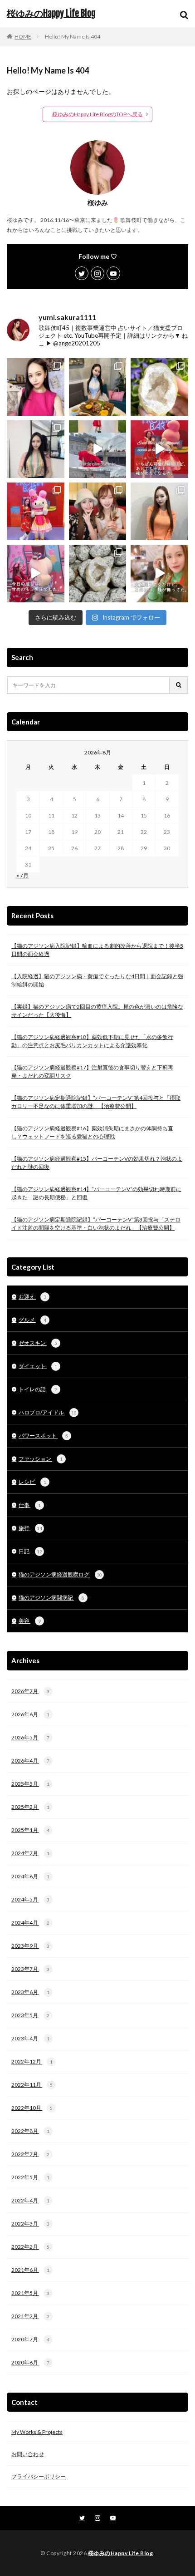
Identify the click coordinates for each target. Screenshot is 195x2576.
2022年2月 (30, 2247)
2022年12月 (32, 2061)
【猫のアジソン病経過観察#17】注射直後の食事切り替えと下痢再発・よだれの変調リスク (92, 1071)
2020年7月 (30, 2339)
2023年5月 (30, 2015)
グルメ (32, 1320)
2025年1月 (30, 1830)
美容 (30, 1621)
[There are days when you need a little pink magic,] (36, 511)
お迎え (32, 1297)
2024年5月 (30, 1899)
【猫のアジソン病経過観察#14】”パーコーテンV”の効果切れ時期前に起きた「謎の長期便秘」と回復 (96, 1193)
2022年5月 (30, 2177)
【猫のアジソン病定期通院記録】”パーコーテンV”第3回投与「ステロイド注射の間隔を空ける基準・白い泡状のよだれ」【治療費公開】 (96, 1224)
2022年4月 (30, 2200)
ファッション (41, 1459)
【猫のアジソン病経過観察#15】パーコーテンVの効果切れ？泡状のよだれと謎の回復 (97, 1163)
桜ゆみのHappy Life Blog (51, 14)
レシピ (32, 1482)
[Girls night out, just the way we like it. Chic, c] (98, 511)
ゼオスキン (38, 1343)
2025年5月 (30, 1784)
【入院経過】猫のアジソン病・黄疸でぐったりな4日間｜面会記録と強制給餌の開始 (97, 980)
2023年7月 (30, 1969)
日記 (30, 1551)
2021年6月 (30, 2270)
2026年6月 (30, 1714)
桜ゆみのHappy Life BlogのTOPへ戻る (97, 114)
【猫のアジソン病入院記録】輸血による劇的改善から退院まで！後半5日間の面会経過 (97, 950)
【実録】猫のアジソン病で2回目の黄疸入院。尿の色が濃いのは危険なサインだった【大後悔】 (97, 1011)
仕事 (30, 1505)
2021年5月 (30, 2293)
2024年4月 (30, 1923)
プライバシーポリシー (39, 2476)
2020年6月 (30, 2362)
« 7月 (22, 875)
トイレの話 (38, 1389)
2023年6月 (30, 1992)
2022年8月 (30, 2131)
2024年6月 (30, 1876)
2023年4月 (30, 2038)
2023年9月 (30, 1946)
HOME (23, 37)
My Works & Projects (37, 2432)
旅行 (30, 1528)
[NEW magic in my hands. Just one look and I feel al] (159, 387)
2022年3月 (30, 2224)
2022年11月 (32, 2085)
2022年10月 (32, 2108)
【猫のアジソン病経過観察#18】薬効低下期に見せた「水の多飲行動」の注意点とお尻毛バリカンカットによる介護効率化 (92, 1041)
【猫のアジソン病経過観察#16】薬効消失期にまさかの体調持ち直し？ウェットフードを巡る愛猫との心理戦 (92, 1132)
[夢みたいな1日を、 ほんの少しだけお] (98, 449)
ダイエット (38, 1366)
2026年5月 (30, 1737)
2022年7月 (30, 2154)
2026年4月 (30, 1761)
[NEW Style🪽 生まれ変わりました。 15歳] (36, 449)
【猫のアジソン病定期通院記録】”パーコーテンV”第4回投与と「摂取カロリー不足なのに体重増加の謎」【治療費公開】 (96, 1102)
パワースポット (43, 1436)
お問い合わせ (28, 2454)
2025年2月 (30, 1807)
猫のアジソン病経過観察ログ (60, 1574)
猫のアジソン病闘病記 (51, 1598)
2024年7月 (30, 1853)
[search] (179, 685)
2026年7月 (30, 1691)
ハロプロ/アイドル (48, 1412)
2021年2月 (30, 2316)
